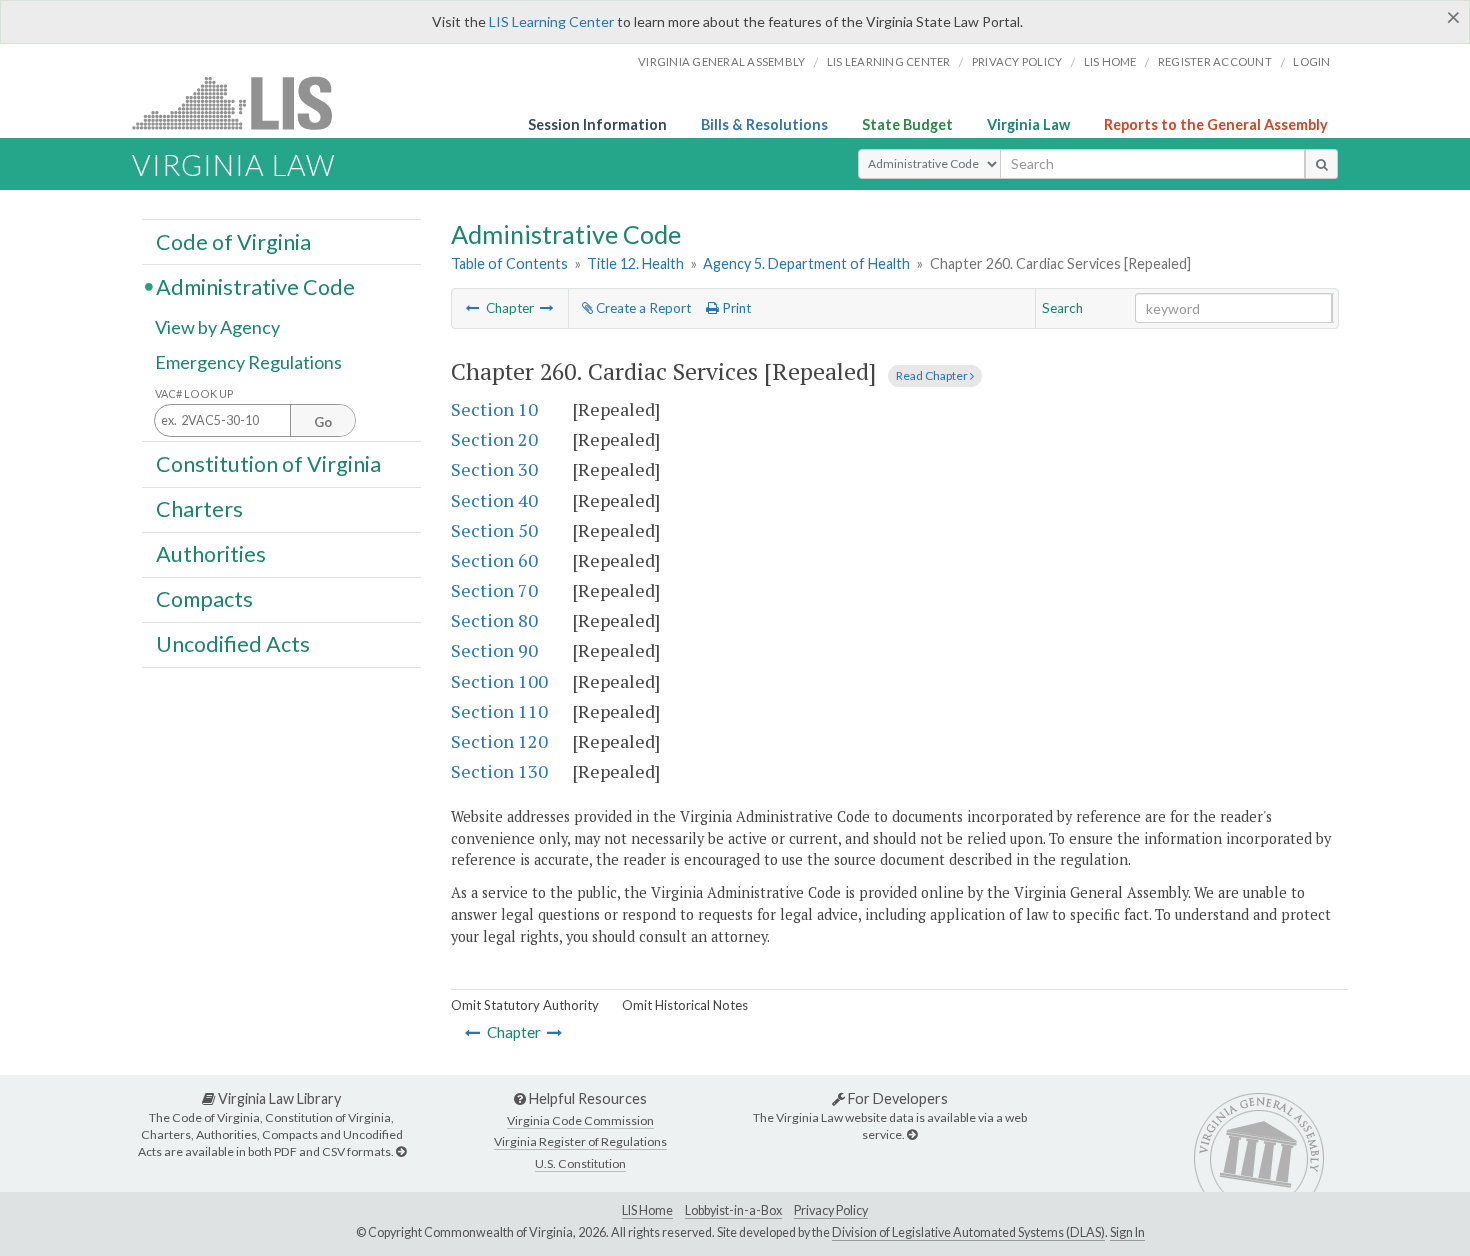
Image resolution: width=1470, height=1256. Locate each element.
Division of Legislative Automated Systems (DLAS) (968, 1232)
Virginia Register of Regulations (580, 1141)
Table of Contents (509, 263)
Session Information (597, 124)
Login (1311, 61)
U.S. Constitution (580, 1163)
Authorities (211, 554)
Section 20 (494, 439)
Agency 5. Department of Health (806, 263)
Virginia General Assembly (721, 61)
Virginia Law (1028, 124)
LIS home (1110, 61)
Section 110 (499, 711)
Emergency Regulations (248, 362)
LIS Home (647, 1210)
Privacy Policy (1017, 61)
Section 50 (494, 530)
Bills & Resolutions (764, 124)
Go (323, 422)
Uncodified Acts (233, 644)
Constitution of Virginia (268, 463)
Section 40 (494, 500)
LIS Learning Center (551, 21)
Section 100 (499, 681)
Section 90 (494, 650)
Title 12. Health (635, 263)
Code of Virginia (233, 241)
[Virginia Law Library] (401, 1151)
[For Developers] (912, 1134)
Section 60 (494, 560)
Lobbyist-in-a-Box (733, 1210)
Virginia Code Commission (580, 1120)
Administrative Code (255, 286)
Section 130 (499, 771)
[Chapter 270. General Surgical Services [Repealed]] (547, 308)
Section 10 (494, 409)
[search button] (1321, 164)
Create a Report (642, 308)
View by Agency (217, 327)
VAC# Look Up (194, 393)
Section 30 (494, 469)
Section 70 (494, 590)
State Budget (907, 124)
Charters (199, 509)
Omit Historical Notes (685, 1005)
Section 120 (499, 741)
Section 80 (494, 620)
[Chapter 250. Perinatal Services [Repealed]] (473, 308)
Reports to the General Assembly (1216, 124)
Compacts (204, 599)
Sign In (1127, 1232)
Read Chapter (933, 375)
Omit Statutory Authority (525, 1005)
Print (735, 308)
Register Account (1215, 61)
